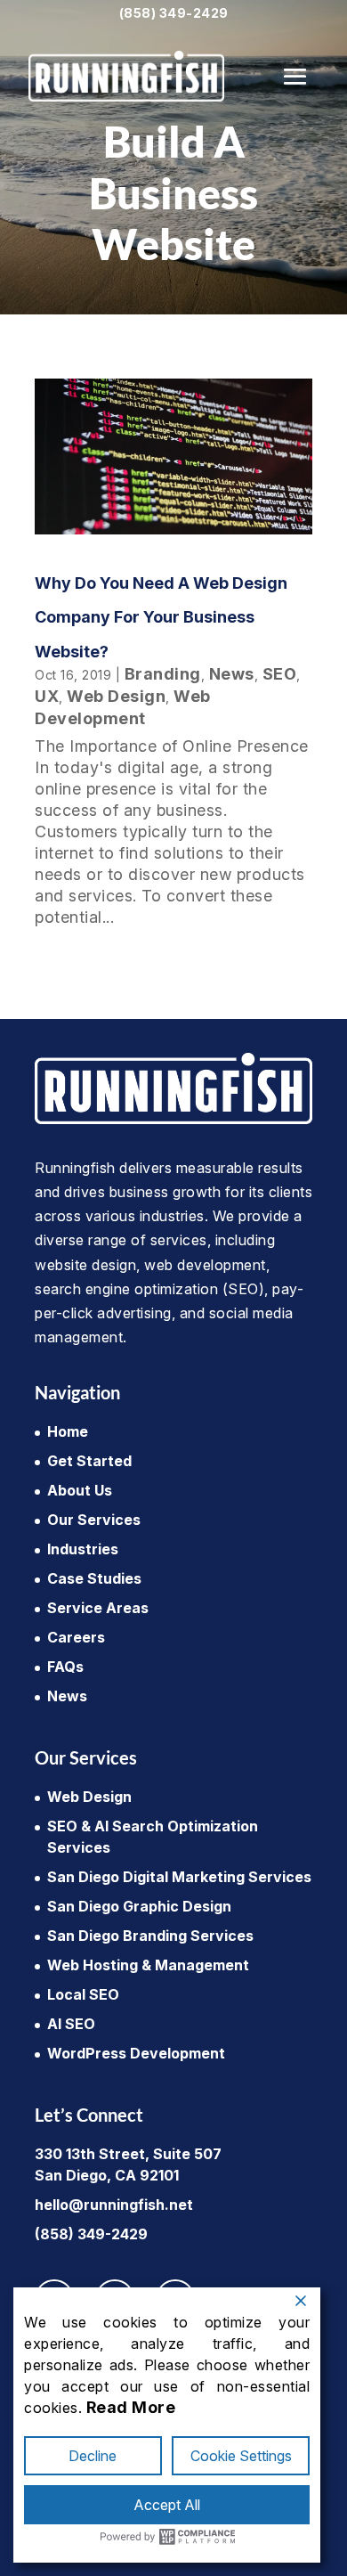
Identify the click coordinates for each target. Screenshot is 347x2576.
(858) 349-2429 (174, 13)
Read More (131, 2407)
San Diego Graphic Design (139, 1906)
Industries (83, 1549)
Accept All (167, 2505)
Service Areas (98, 1608)
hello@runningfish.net (114, 2205)
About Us (80, 1490)
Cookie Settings (241, 2456)
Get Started (89, 1461)
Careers (76, 1637)
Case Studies (94, 1578)
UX (47, 696)
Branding (163, 674)
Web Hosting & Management (148, 1965)
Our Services (94, 1520)
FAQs (65, 1667)
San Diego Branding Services (150, 1936)
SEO (280, 674)
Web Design (116, 696)
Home (68, 1431)
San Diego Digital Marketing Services (179, 1877)
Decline (93, 2456)
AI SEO (71, 2024)
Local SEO (83, 1994)
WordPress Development (136, 2053)
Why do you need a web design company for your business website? (161, 617)
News (232, 674)
